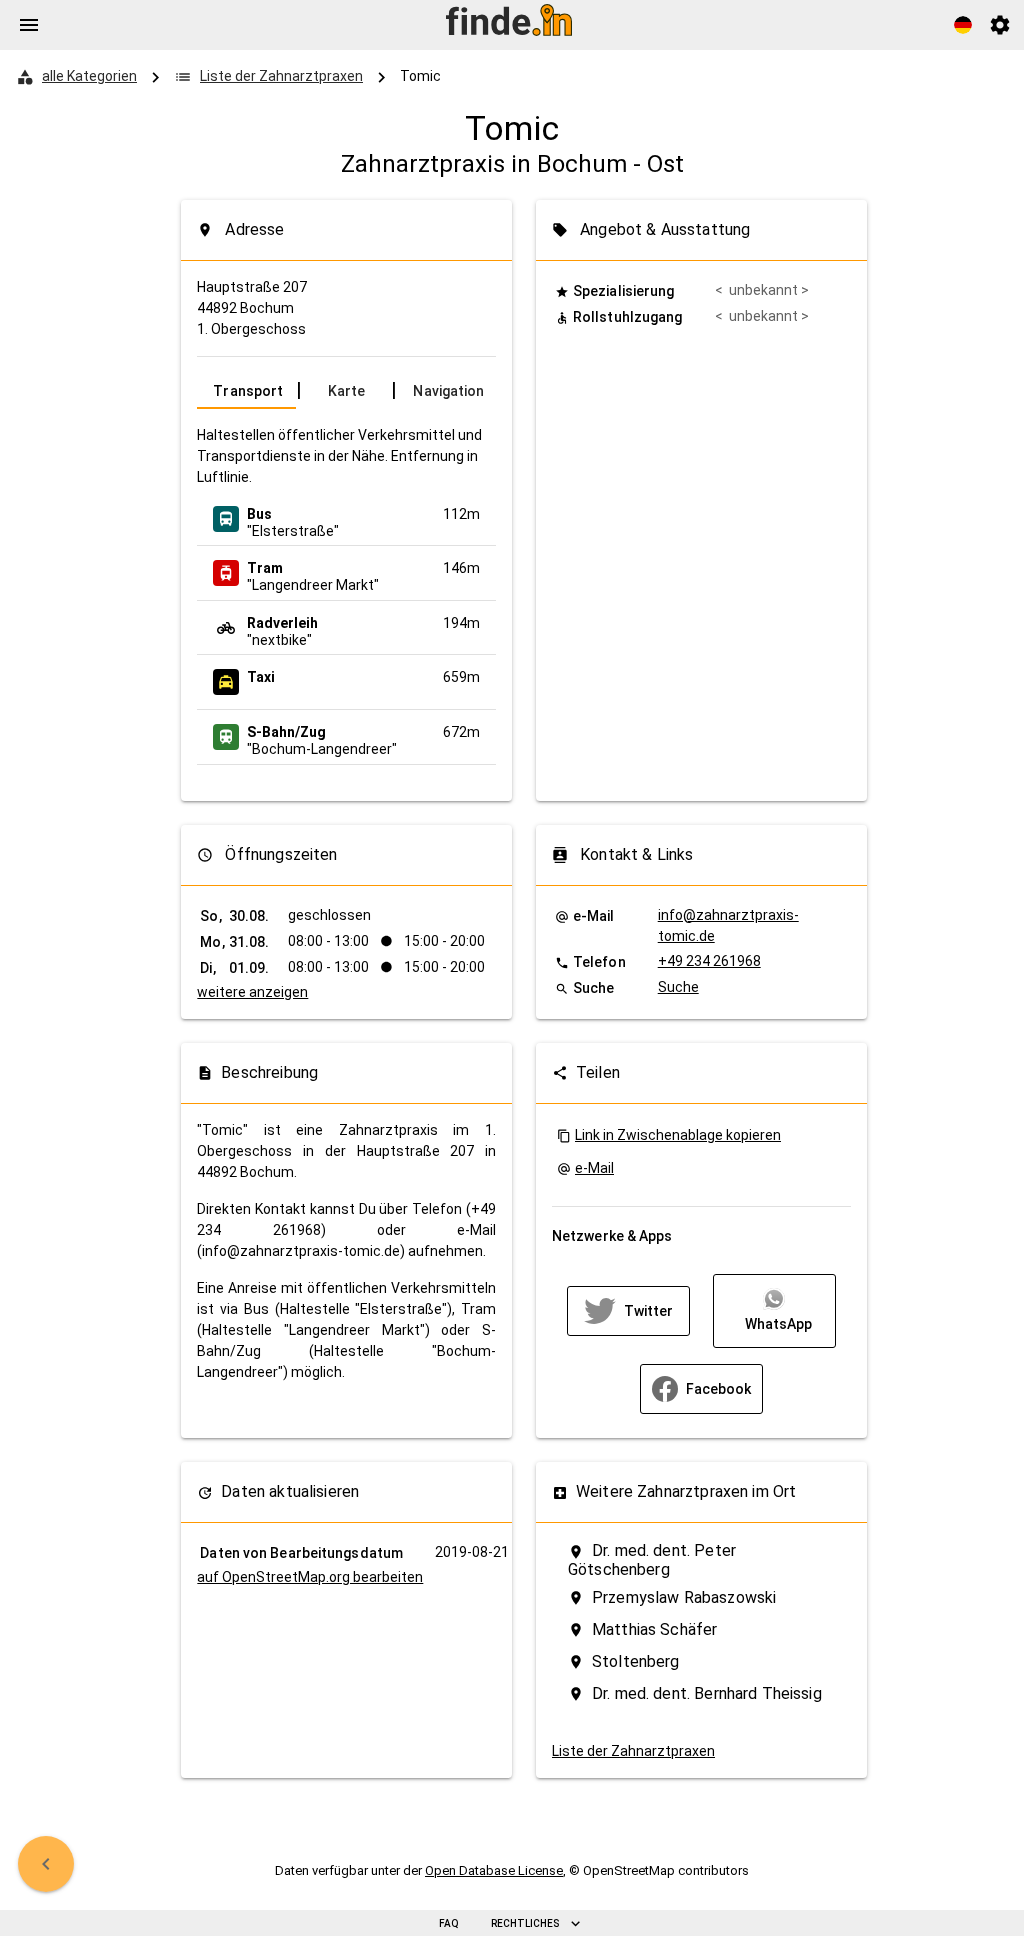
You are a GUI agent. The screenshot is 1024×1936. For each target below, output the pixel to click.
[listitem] (346, 519)
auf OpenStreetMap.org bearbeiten (310, 1577)
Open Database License (494, 1870)
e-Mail (594, 1168)
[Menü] (29, 25)
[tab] (246, 391)
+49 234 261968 (709, 961)
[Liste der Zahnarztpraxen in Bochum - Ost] (46, 1864)
